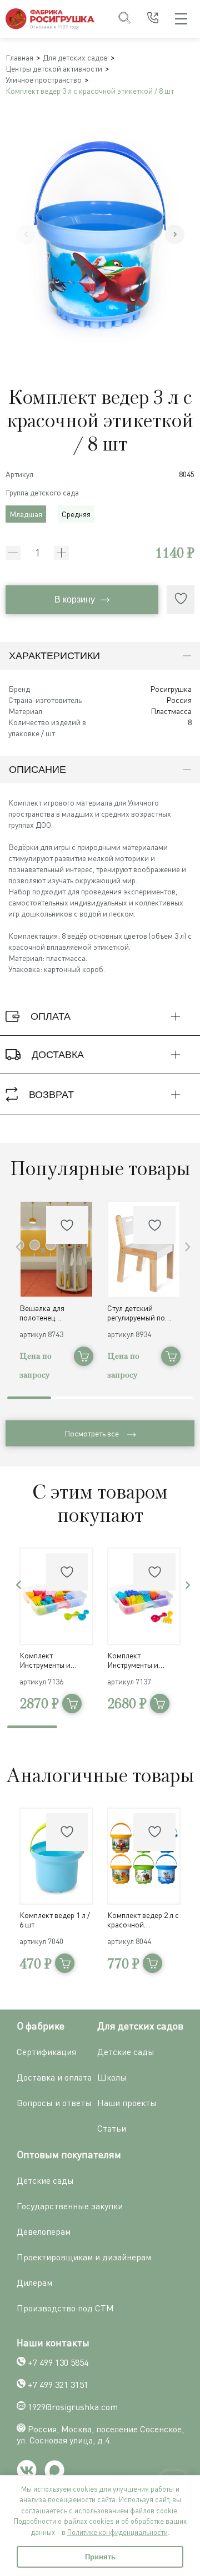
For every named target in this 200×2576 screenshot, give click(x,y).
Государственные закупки (70, 2206)
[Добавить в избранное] (181, 600)
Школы (112, 2077)
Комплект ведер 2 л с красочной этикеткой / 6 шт (143, 1920)
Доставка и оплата (54, 2077)
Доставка (58, 1055)
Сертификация (46, 2052)
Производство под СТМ (65, 2308)
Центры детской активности (54, 69)
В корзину (75, 599)
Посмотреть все (92, 1433)
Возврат (51, 1095)
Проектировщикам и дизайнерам (84, 2257)
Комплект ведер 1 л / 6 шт (55, 1920)
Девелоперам (44, 2231)
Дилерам (34, 2283)
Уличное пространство (44, 80)
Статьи (112, 2128)
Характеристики (54, 656)
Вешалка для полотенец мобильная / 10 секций (45, 1313)
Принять (100, 2557)
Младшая (26, 514)
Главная (19, 57)
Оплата (51, 1016)
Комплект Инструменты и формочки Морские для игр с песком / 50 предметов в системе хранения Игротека (143, 1660)
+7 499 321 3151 (58, 2385)
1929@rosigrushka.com (73, 2407)
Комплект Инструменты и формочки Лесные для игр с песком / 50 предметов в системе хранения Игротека (56, 1660)
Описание (37, 770)
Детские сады (126, 2052)
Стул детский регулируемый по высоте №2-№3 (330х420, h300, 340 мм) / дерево (139, 1313)
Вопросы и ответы (54, 2103)
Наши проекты (127, 2103)
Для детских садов (75, 57)
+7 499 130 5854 (58, 2362)
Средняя (76, 514)
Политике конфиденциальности (117, 2532)
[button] (175, 234)
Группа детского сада (42, 492)
